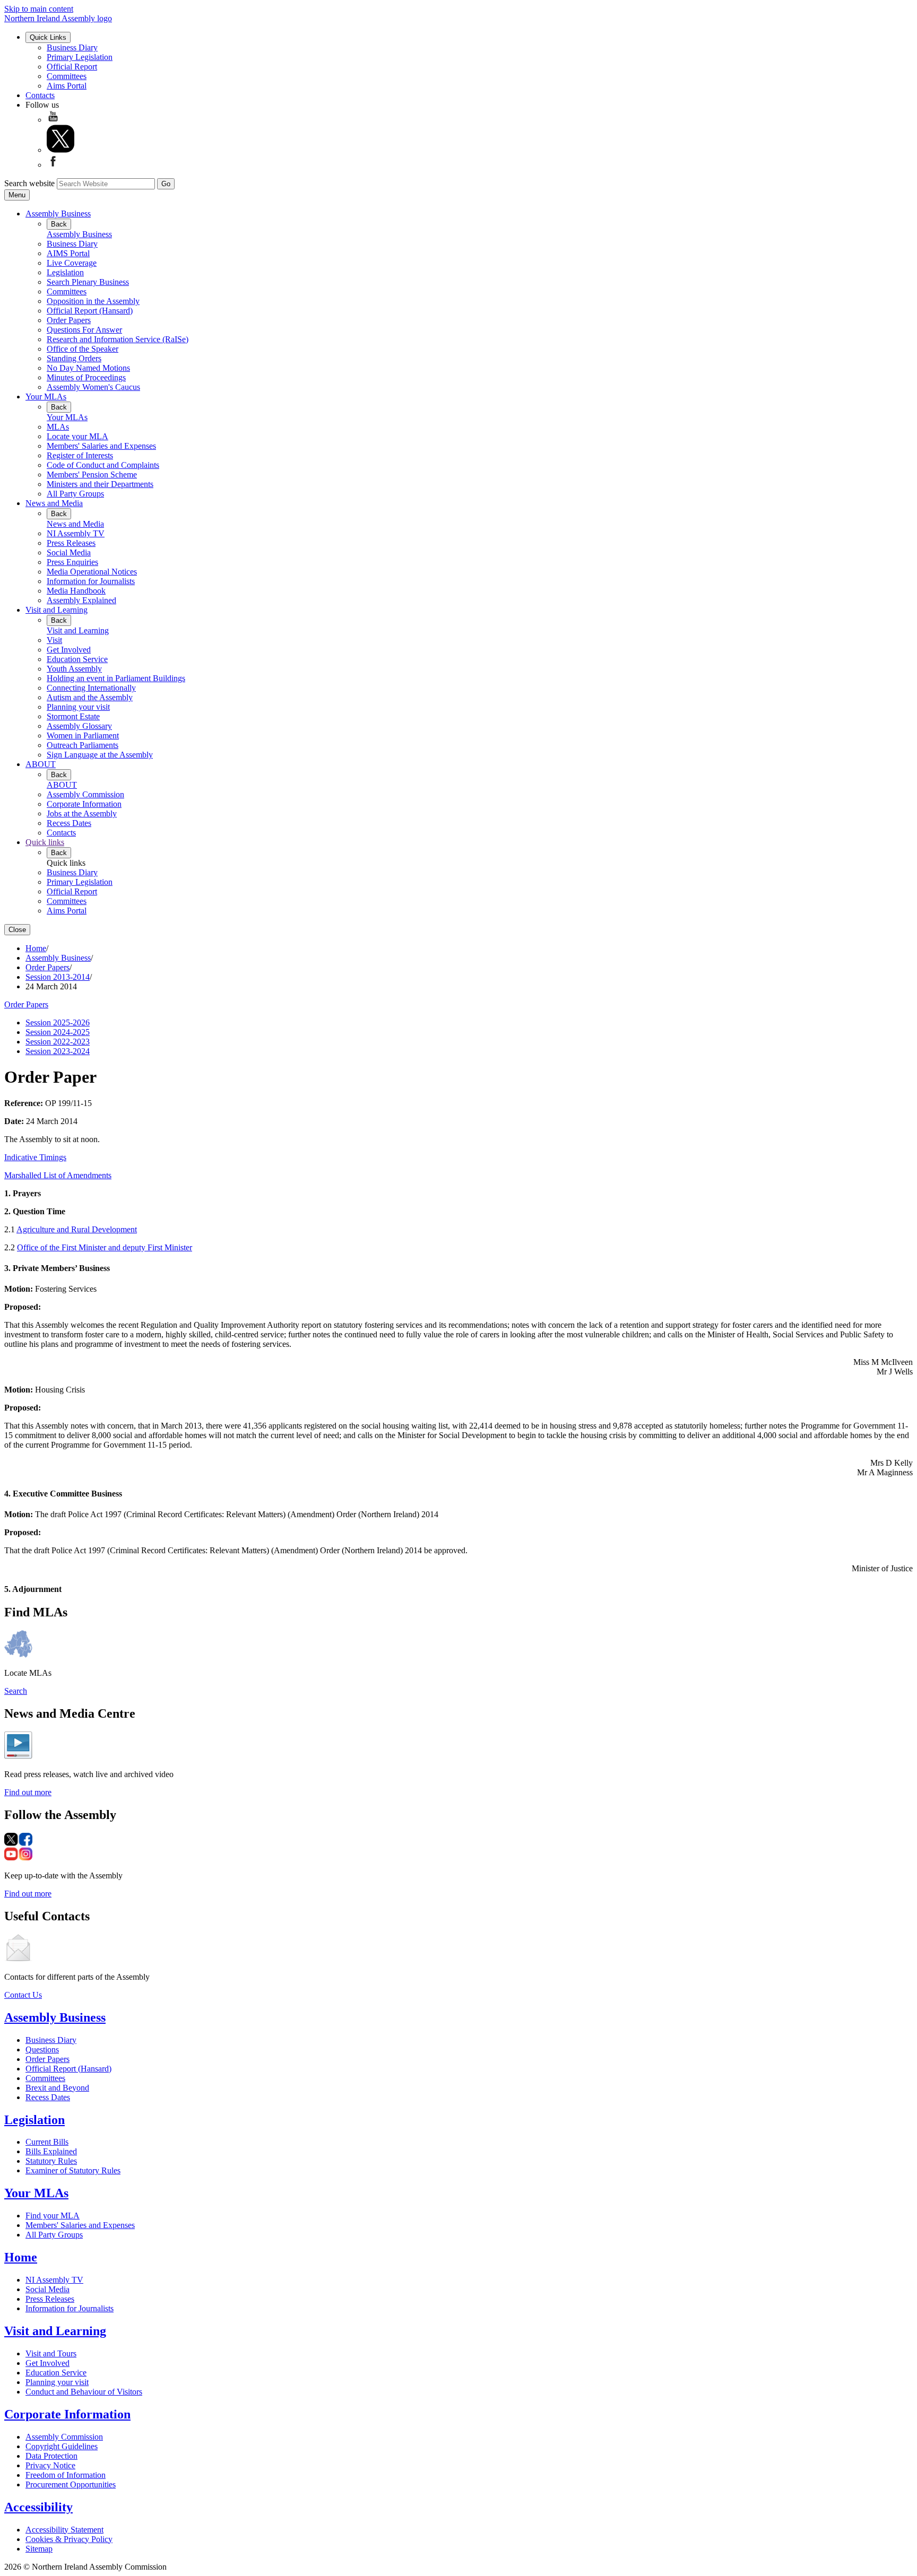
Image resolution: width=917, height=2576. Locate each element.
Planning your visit (78, 707)
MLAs (58, 427)
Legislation (65, 272)
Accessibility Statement (64, 2530)
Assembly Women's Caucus (93, 387)
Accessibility (38, 2507)
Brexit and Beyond (57, 2088)
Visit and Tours (51, 2353)
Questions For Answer (84, 330)
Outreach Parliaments (83, 745)
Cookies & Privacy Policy (69, 2539)
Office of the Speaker (83, 349)
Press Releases (71, 543)
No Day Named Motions (88, 368)
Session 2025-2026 (58, 1022)
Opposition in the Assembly (93, 301)
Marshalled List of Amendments (58, 1175)
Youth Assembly (74, 669)
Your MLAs (46, 397)
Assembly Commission (85, 794)
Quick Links (48, 37)
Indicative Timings (35, 1157)
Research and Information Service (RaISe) (118, 339)
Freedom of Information (66, 2475)
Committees (67, 76)
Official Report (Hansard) (90, 311)
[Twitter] (60, 150)
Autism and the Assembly (90, 697)
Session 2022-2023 (58, 1042)
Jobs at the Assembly (82, 813)
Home (36, 948)
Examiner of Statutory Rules (73, 2170)
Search (16, 1691)
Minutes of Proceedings (86, 377)
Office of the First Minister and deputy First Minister (105, 1247)
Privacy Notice (50, 2465)
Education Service (77, 659)
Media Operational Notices (92, 572)
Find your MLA (53, 2216)
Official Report (72, 67)
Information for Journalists (91, 581)
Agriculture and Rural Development (77, 1229)
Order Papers (69, 320)
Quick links (45, 842)
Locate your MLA (77, 436)
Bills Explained (51, 2151)
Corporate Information (84, 804)
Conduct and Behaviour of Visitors (84, 2392)
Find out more (28, 1792)
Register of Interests (80, 455)
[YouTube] (53, 120)
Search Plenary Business (88, 282)
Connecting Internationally (91, 688)
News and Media (54, 503)
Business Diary (72, 47)
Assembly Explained (81, 600)
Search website (29, 183)
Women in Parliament (83, 736)
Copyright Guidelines (62, 2446)
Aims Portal (67, 86)
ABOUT (41, 764)
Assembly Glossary (79, 726)
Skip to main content (39, 9)
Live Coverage (72, 263)
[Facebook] (53, 165)
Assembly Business (58, 214)
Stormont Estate (73, 716)
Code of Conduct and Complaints (103, 465)
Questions (42, 2050)
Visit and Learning (57, 610)
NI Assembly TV (76, 533)
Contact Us (23, 1995)
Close (17, 930)
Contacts (40, 95)
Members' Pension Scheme (92, 475)
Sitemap (39, 2549)
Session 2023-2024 (58, 1051)
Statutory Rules (51, 2161)
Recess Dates (69, 823)
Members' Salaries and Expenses (101, 446)
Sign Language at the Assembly (100, 755)
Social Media (69, 552)
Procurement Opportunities (71, 2484)
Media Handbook (76, 591)
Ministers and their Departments (100, 484)
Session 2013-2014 (58, 977)
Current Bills (47, 2142)
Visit (54, 640)
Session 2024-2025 (58, 1032)
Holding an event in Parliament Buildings (116, 678)
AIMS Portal (68, 253)
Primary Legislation (80, 57)
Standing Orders (74, 358)
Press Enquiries (72, 562)
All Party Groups (75, 494)
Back (59, 224)
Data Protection (51, 2456)
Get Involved (69, 650)
